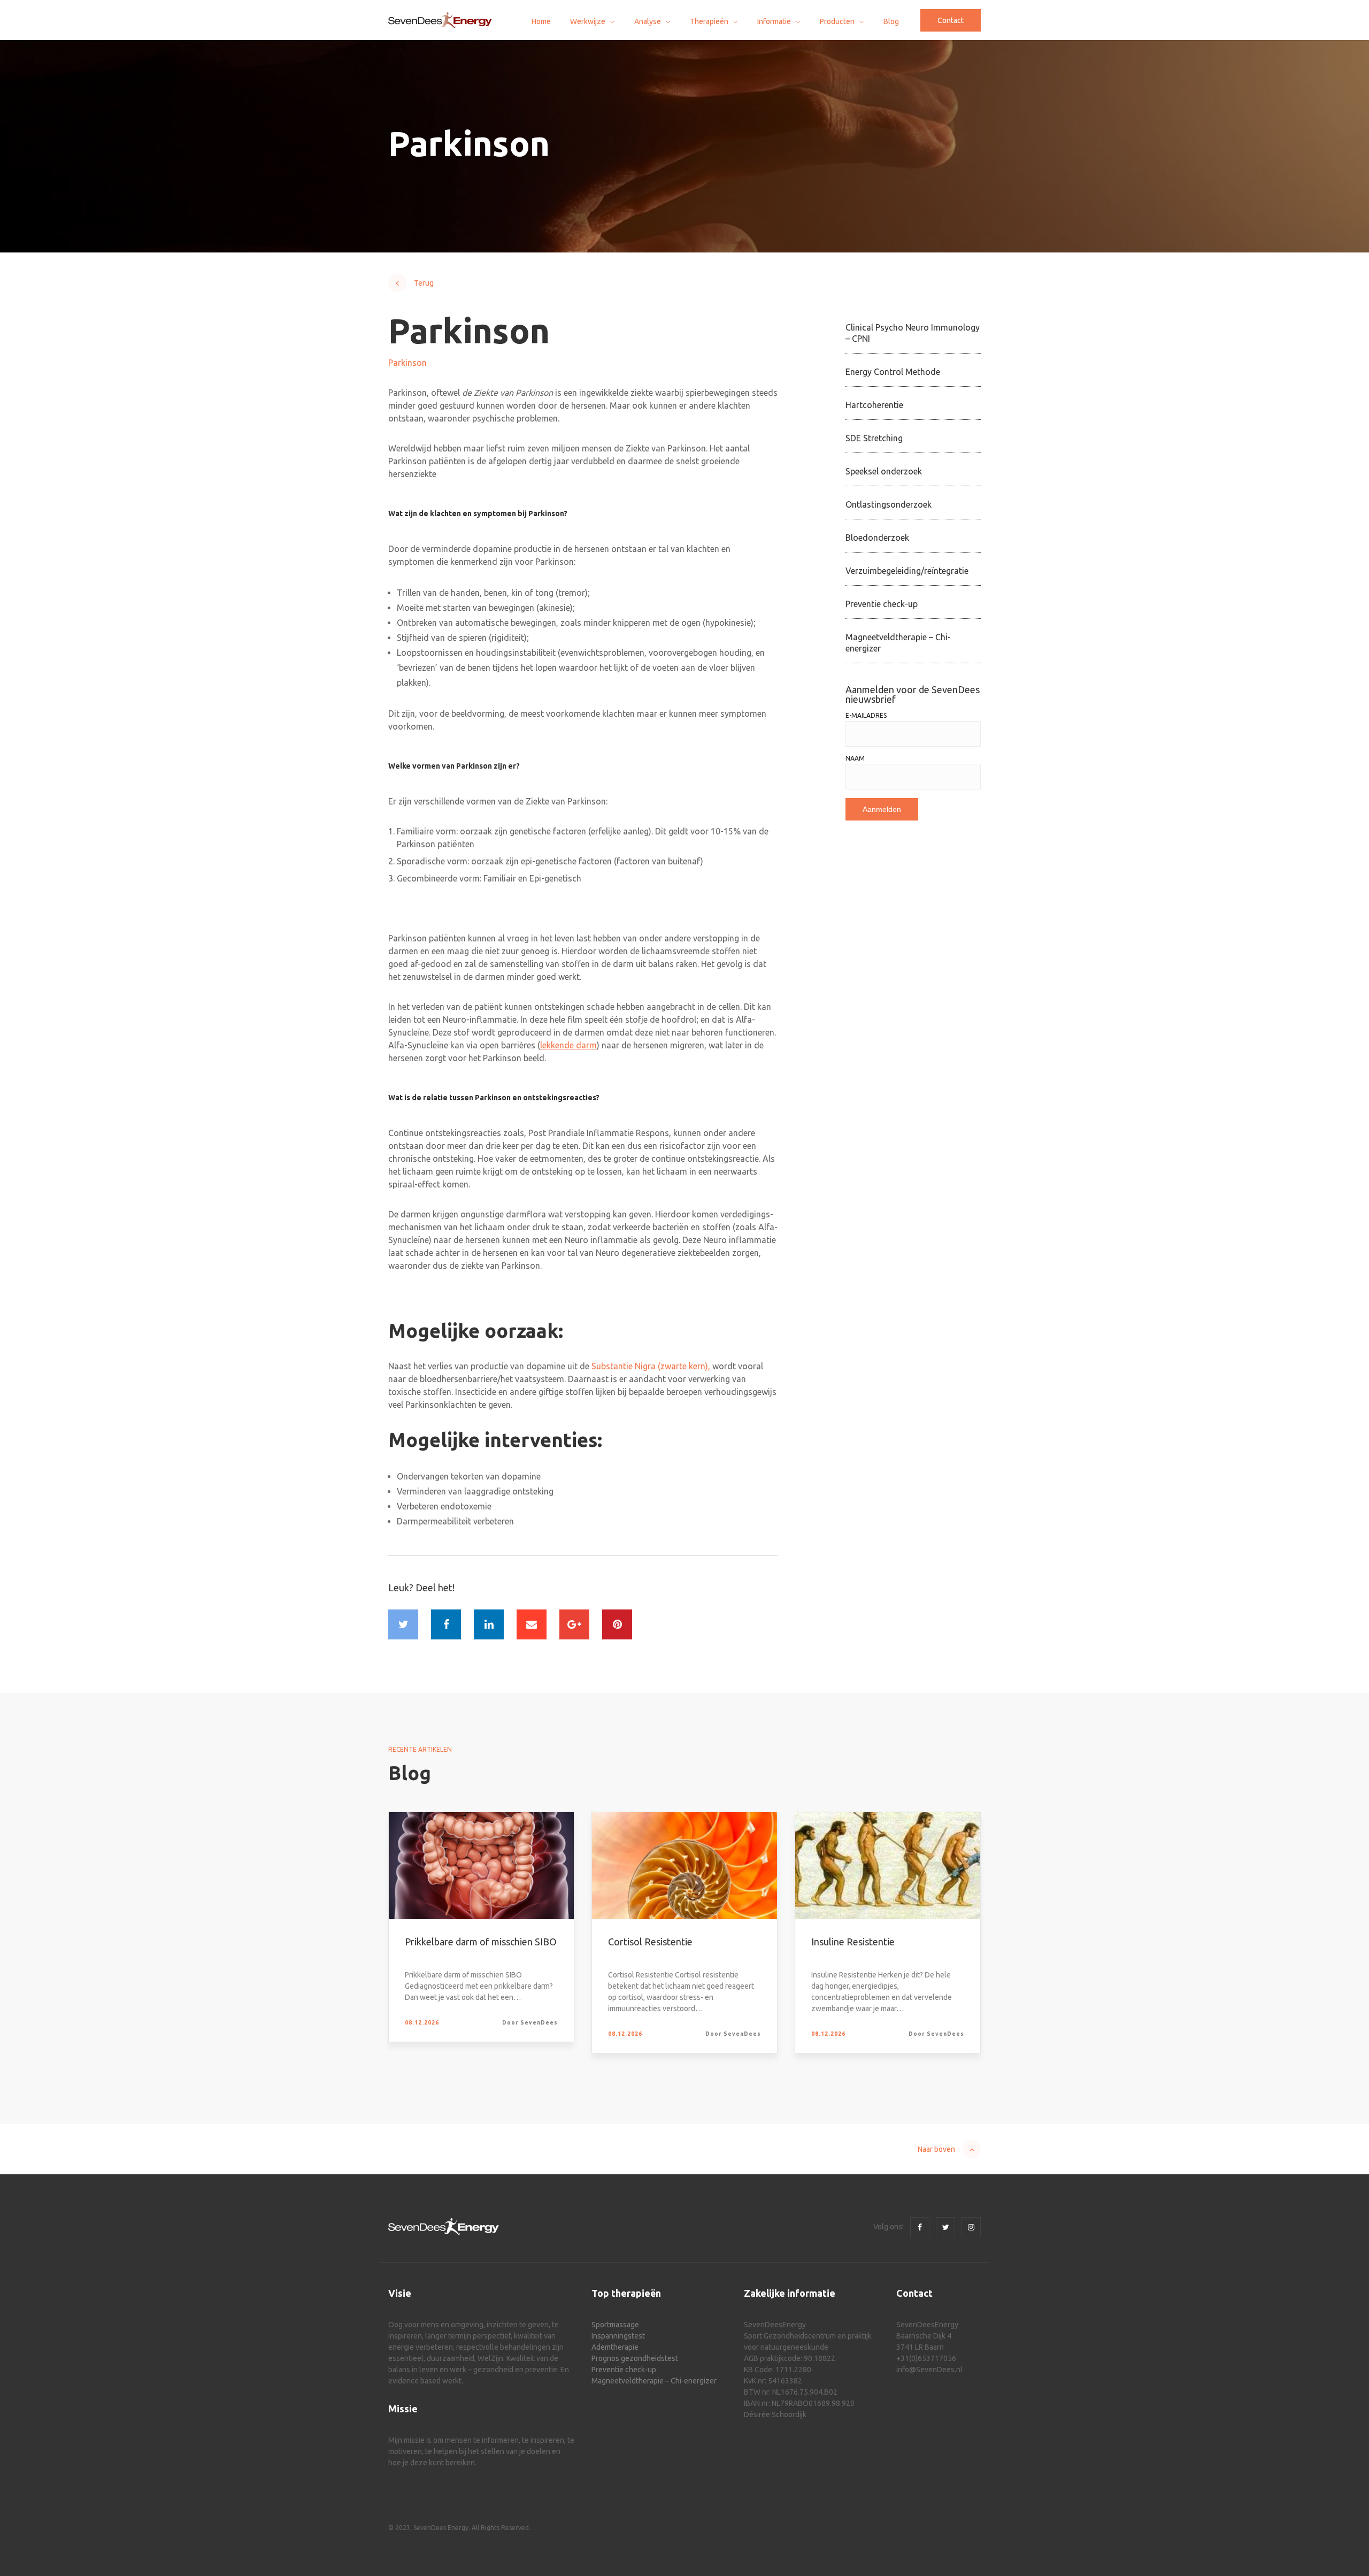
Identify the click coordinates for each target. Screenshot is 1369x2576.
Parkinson (407, 363)
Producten (837, 21)
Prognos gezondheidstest (635, 2358)
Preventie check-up (882, 604)
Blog (891, 21)
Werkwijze (588, 21)
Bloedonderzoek (877, 538)
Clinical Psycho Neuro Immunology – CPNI (913, 333)
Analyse (648, 21)
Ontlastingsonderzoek (889, 504)
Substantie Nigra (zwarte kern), (651, 1366)
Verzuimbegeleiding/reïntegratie (907, 571)
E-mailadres (866, 716)
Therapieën (709, 21)
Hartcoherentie (874, 405)
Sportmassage (615, 2325)
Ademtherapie (615, 2347)
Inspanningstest (618, 2336)
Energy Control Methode (893, 372)
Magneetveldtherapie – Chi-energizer (898, 643)
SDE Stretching (874, 438)
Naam (855, 758)
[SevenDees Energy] (440, 20)
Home (541, 21)
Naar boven (936, 2149)
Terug (424, 283)
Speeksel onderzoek (884, 471)
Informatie (774, 21)
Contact (951, 20)
